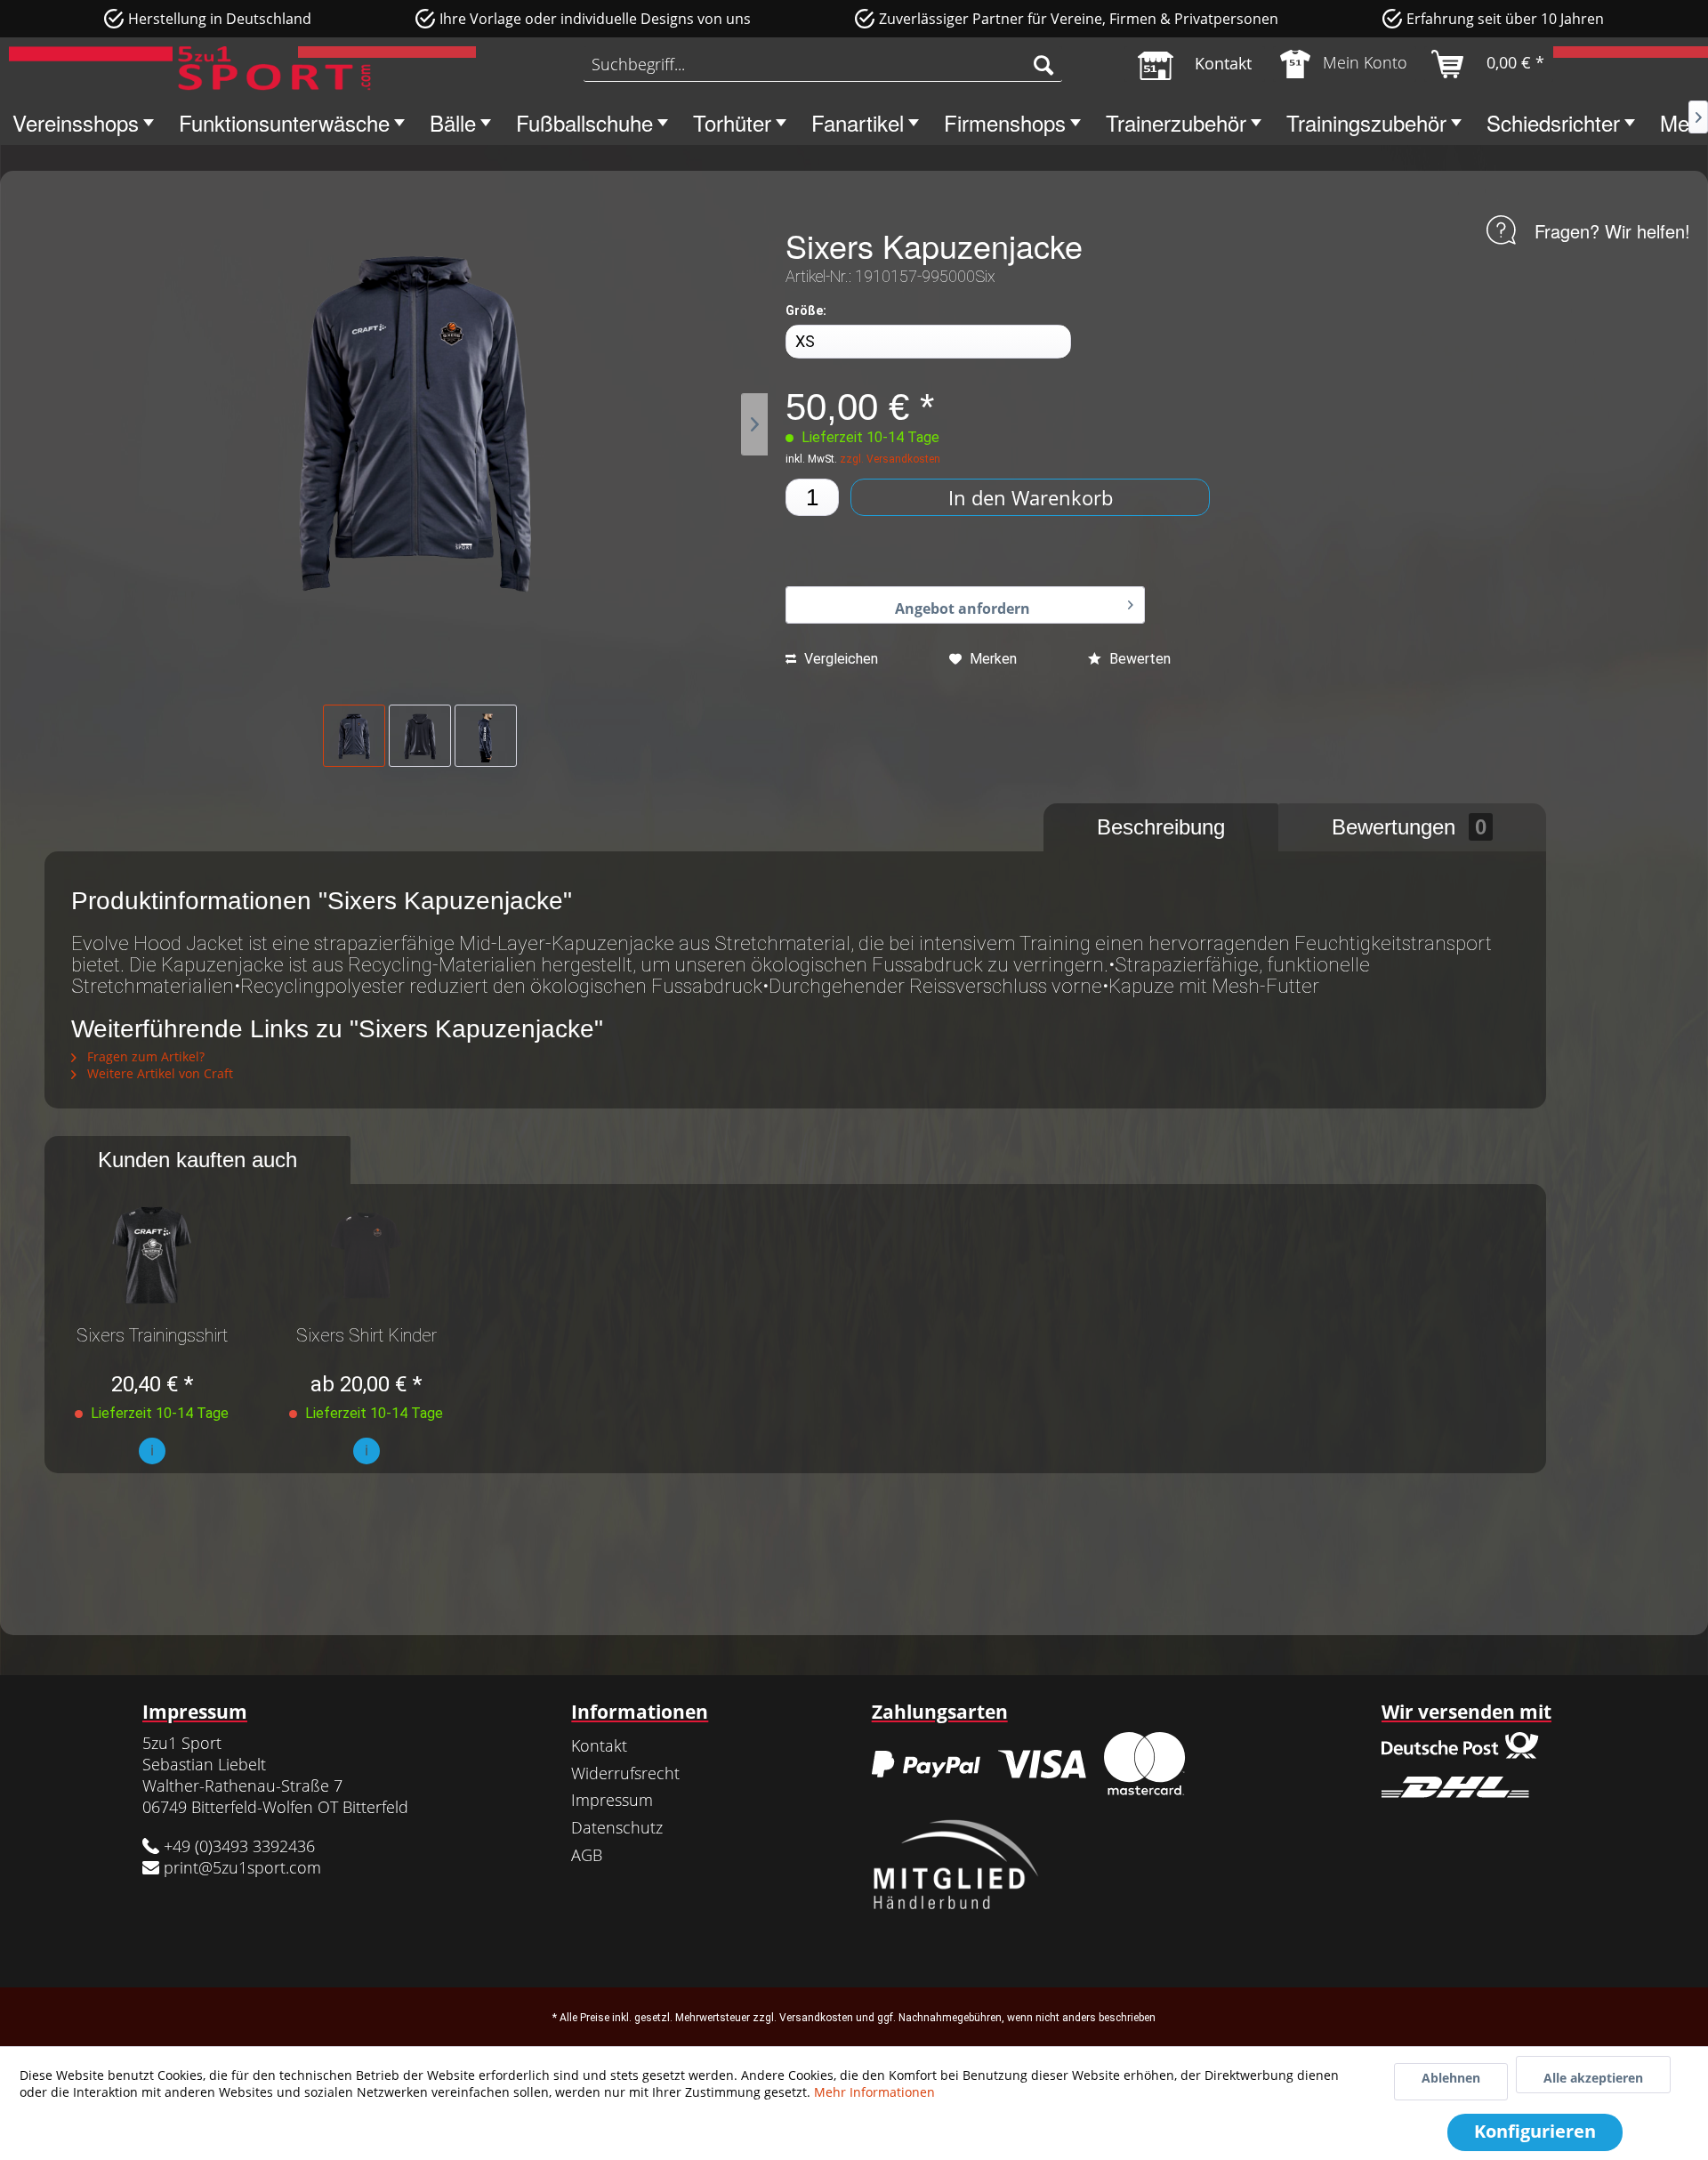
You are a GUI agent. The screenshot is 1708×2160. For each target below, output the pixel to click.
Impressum (612, 1800)
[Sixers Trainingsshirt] (152, 1255)
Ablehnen (1451, 2078)
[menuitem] (823, 64)
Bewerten (1138, 659)
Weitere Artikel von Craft (158, 1073)
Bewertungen (1409, 827)
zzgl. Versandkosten (890, 459)
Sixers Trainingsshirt (152, 1336)
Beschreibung (1161, 827)
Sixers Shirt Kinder (367, 1336)
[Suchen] (1043, 64)
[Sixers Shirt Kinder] (366, 1255)
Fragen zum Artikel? (144, 1056)
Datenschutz (617, 1827)
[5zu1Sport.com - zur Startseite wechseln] (190, 69)
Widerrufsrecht (625, 1773)
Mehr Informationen (874, 2092)
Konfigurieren (1535, 2131)
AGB (587, 1855)
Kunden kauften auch (197, 1160)
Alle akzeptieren (1593, 2078)
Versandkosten (816, 2018)
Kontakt (599, 1745)
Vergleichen (839, 659)
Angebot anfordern (963, 609)
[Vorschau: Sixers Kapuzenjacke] (354, 736)
